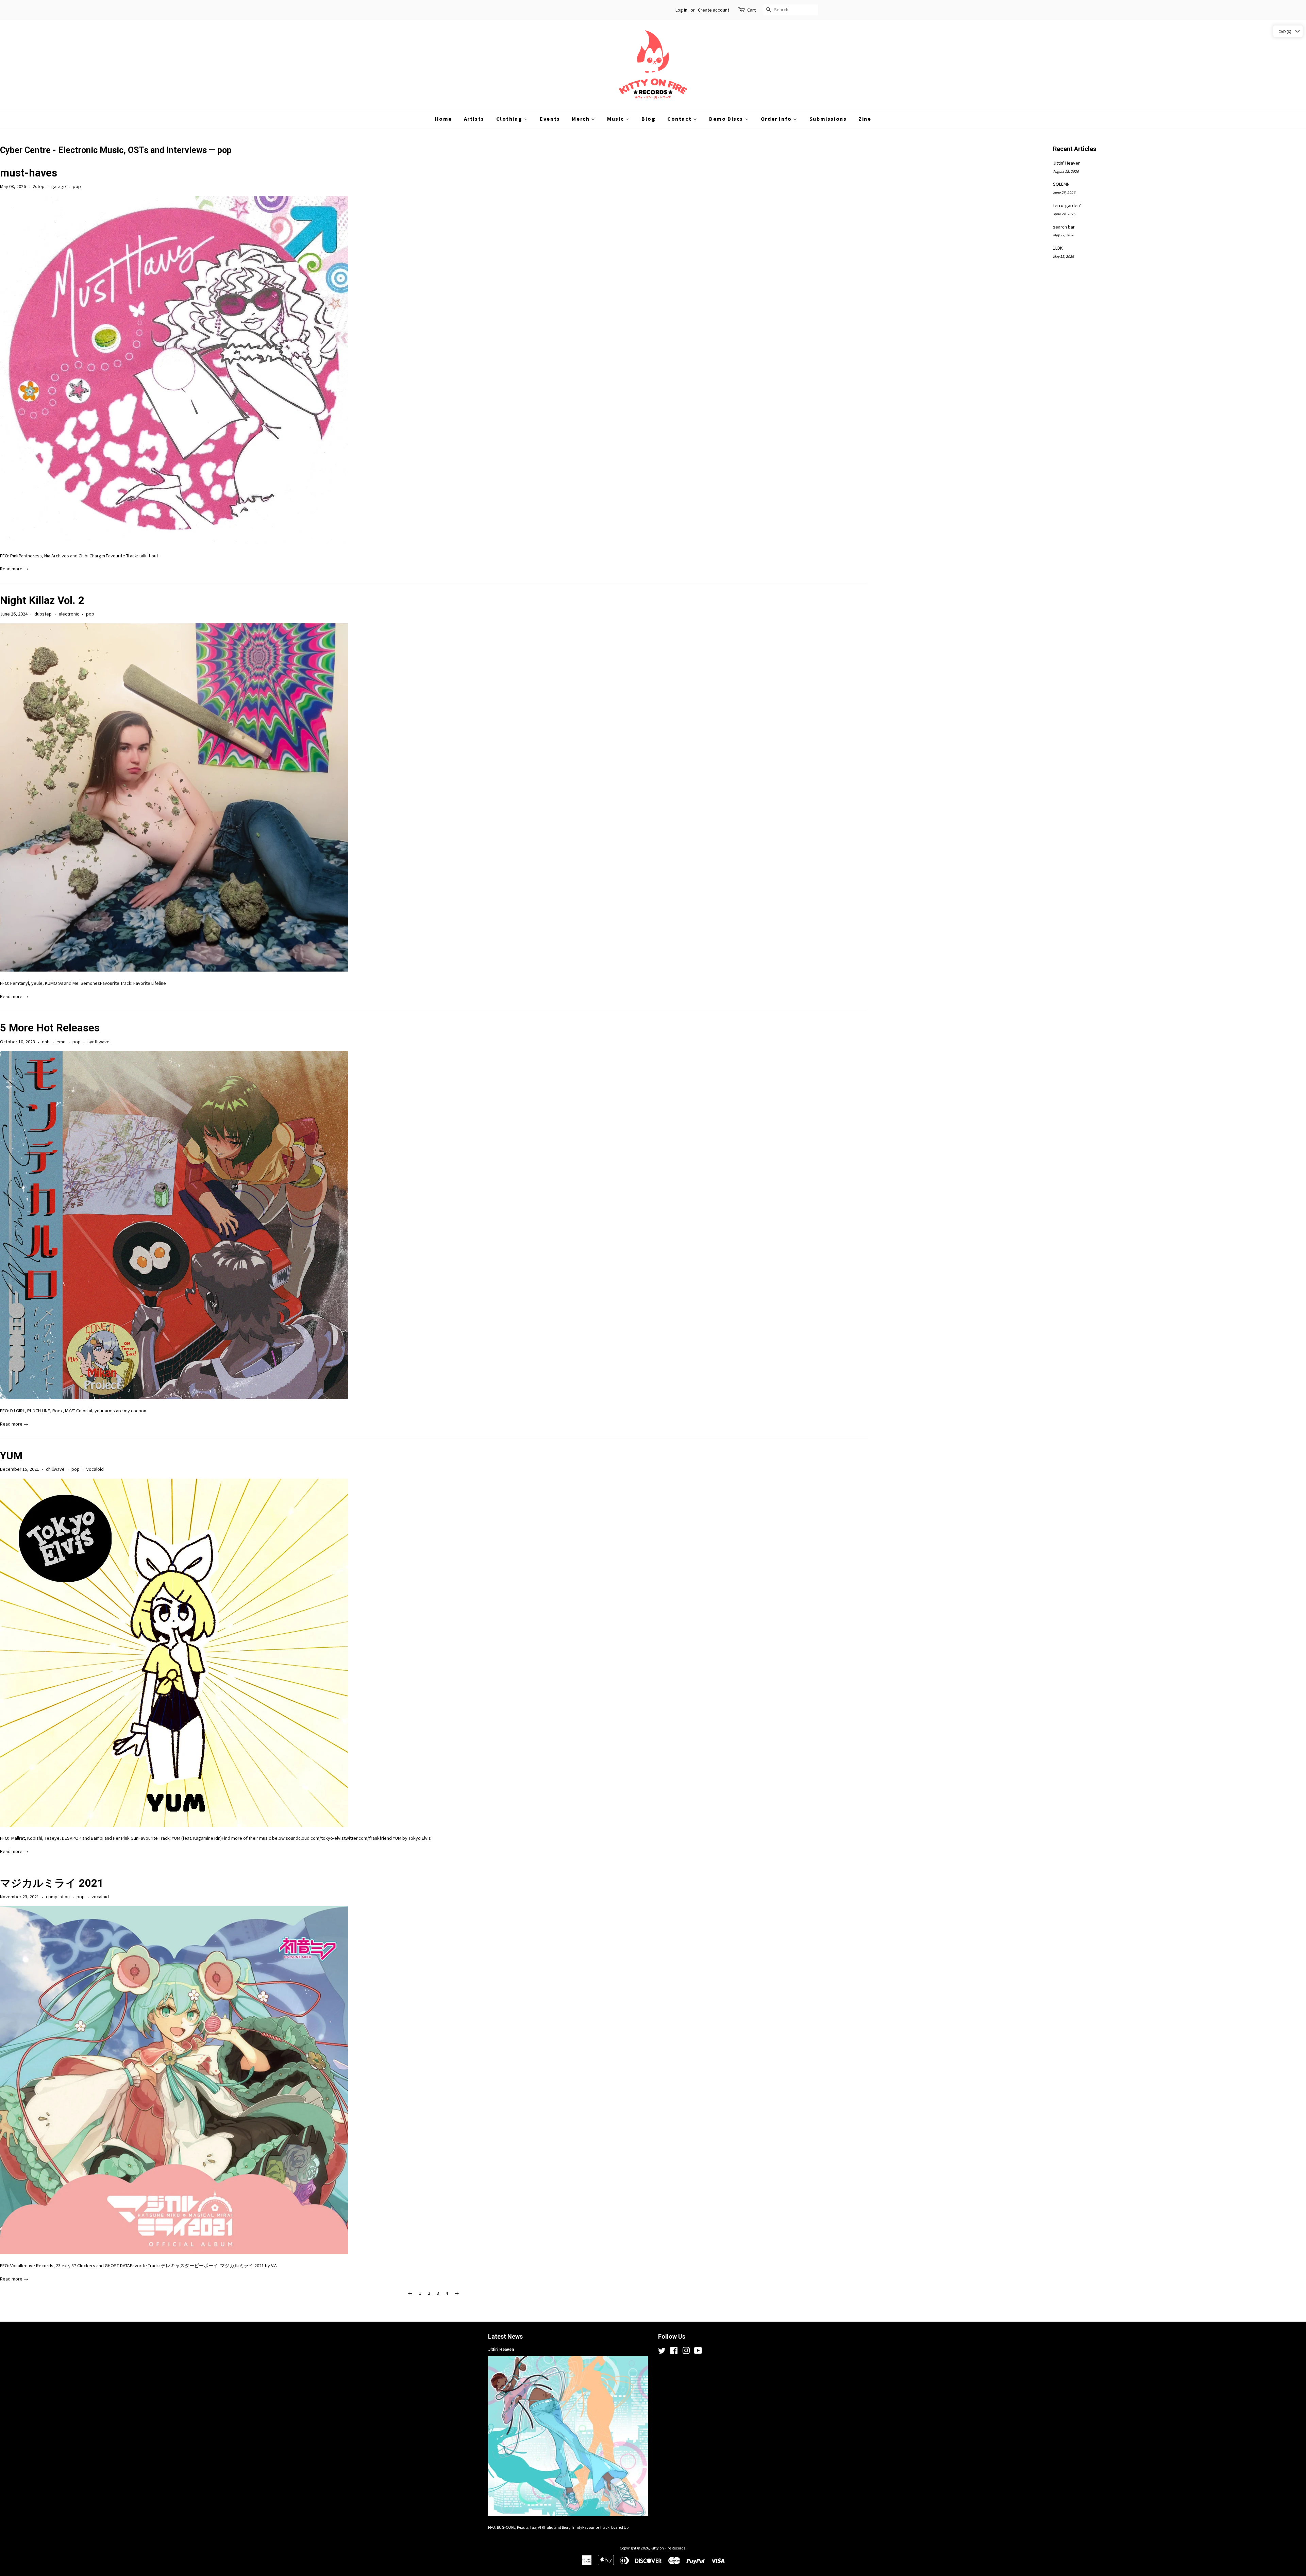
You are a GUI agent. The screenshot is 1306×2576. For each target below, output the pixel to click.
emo (61, 1042)
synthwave (98, 1042)
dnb (46, 1042)
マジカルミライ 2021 (52, 1883)
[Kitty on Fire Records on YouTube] (698, 2352)
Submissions (828, 119)
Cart (751, 10)
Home (443, 119)
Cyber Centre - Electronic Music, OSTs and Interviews (103, 150)
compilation (58, 1897)
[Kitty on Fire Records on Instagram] (686, 2352)
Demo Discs (727, 119)
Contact (680, 119)
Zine (865, 119)
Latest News (505, 2336)
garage (59, 186)
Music (616, 119)
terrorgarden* (1067, 205)
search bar (1064, 227)
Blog (648, 119)
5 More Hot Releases (50, 1028)
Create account (714, 10)
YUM (11, 1456)
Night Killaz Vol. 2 (42, 600)
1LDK (1058, 248)
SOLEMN (1061, 184)
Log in (681, 10)
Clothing (510, 119)
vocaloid (95, 1469)
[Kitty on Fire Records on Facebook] (674, 2352)
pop (77, 186)
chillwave (55, 1469)
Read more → (14, 569)
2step (39, 186)
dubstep (43, 614)
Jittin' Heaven (1067, 163)
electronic (69, 614)
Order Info (777, 119)
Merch (581, 119)
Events (550, 119)
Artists (474, 119)
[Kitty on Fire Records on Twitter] (662, 2352)
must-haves (29, 173)
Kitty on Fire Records (668, 2548)
